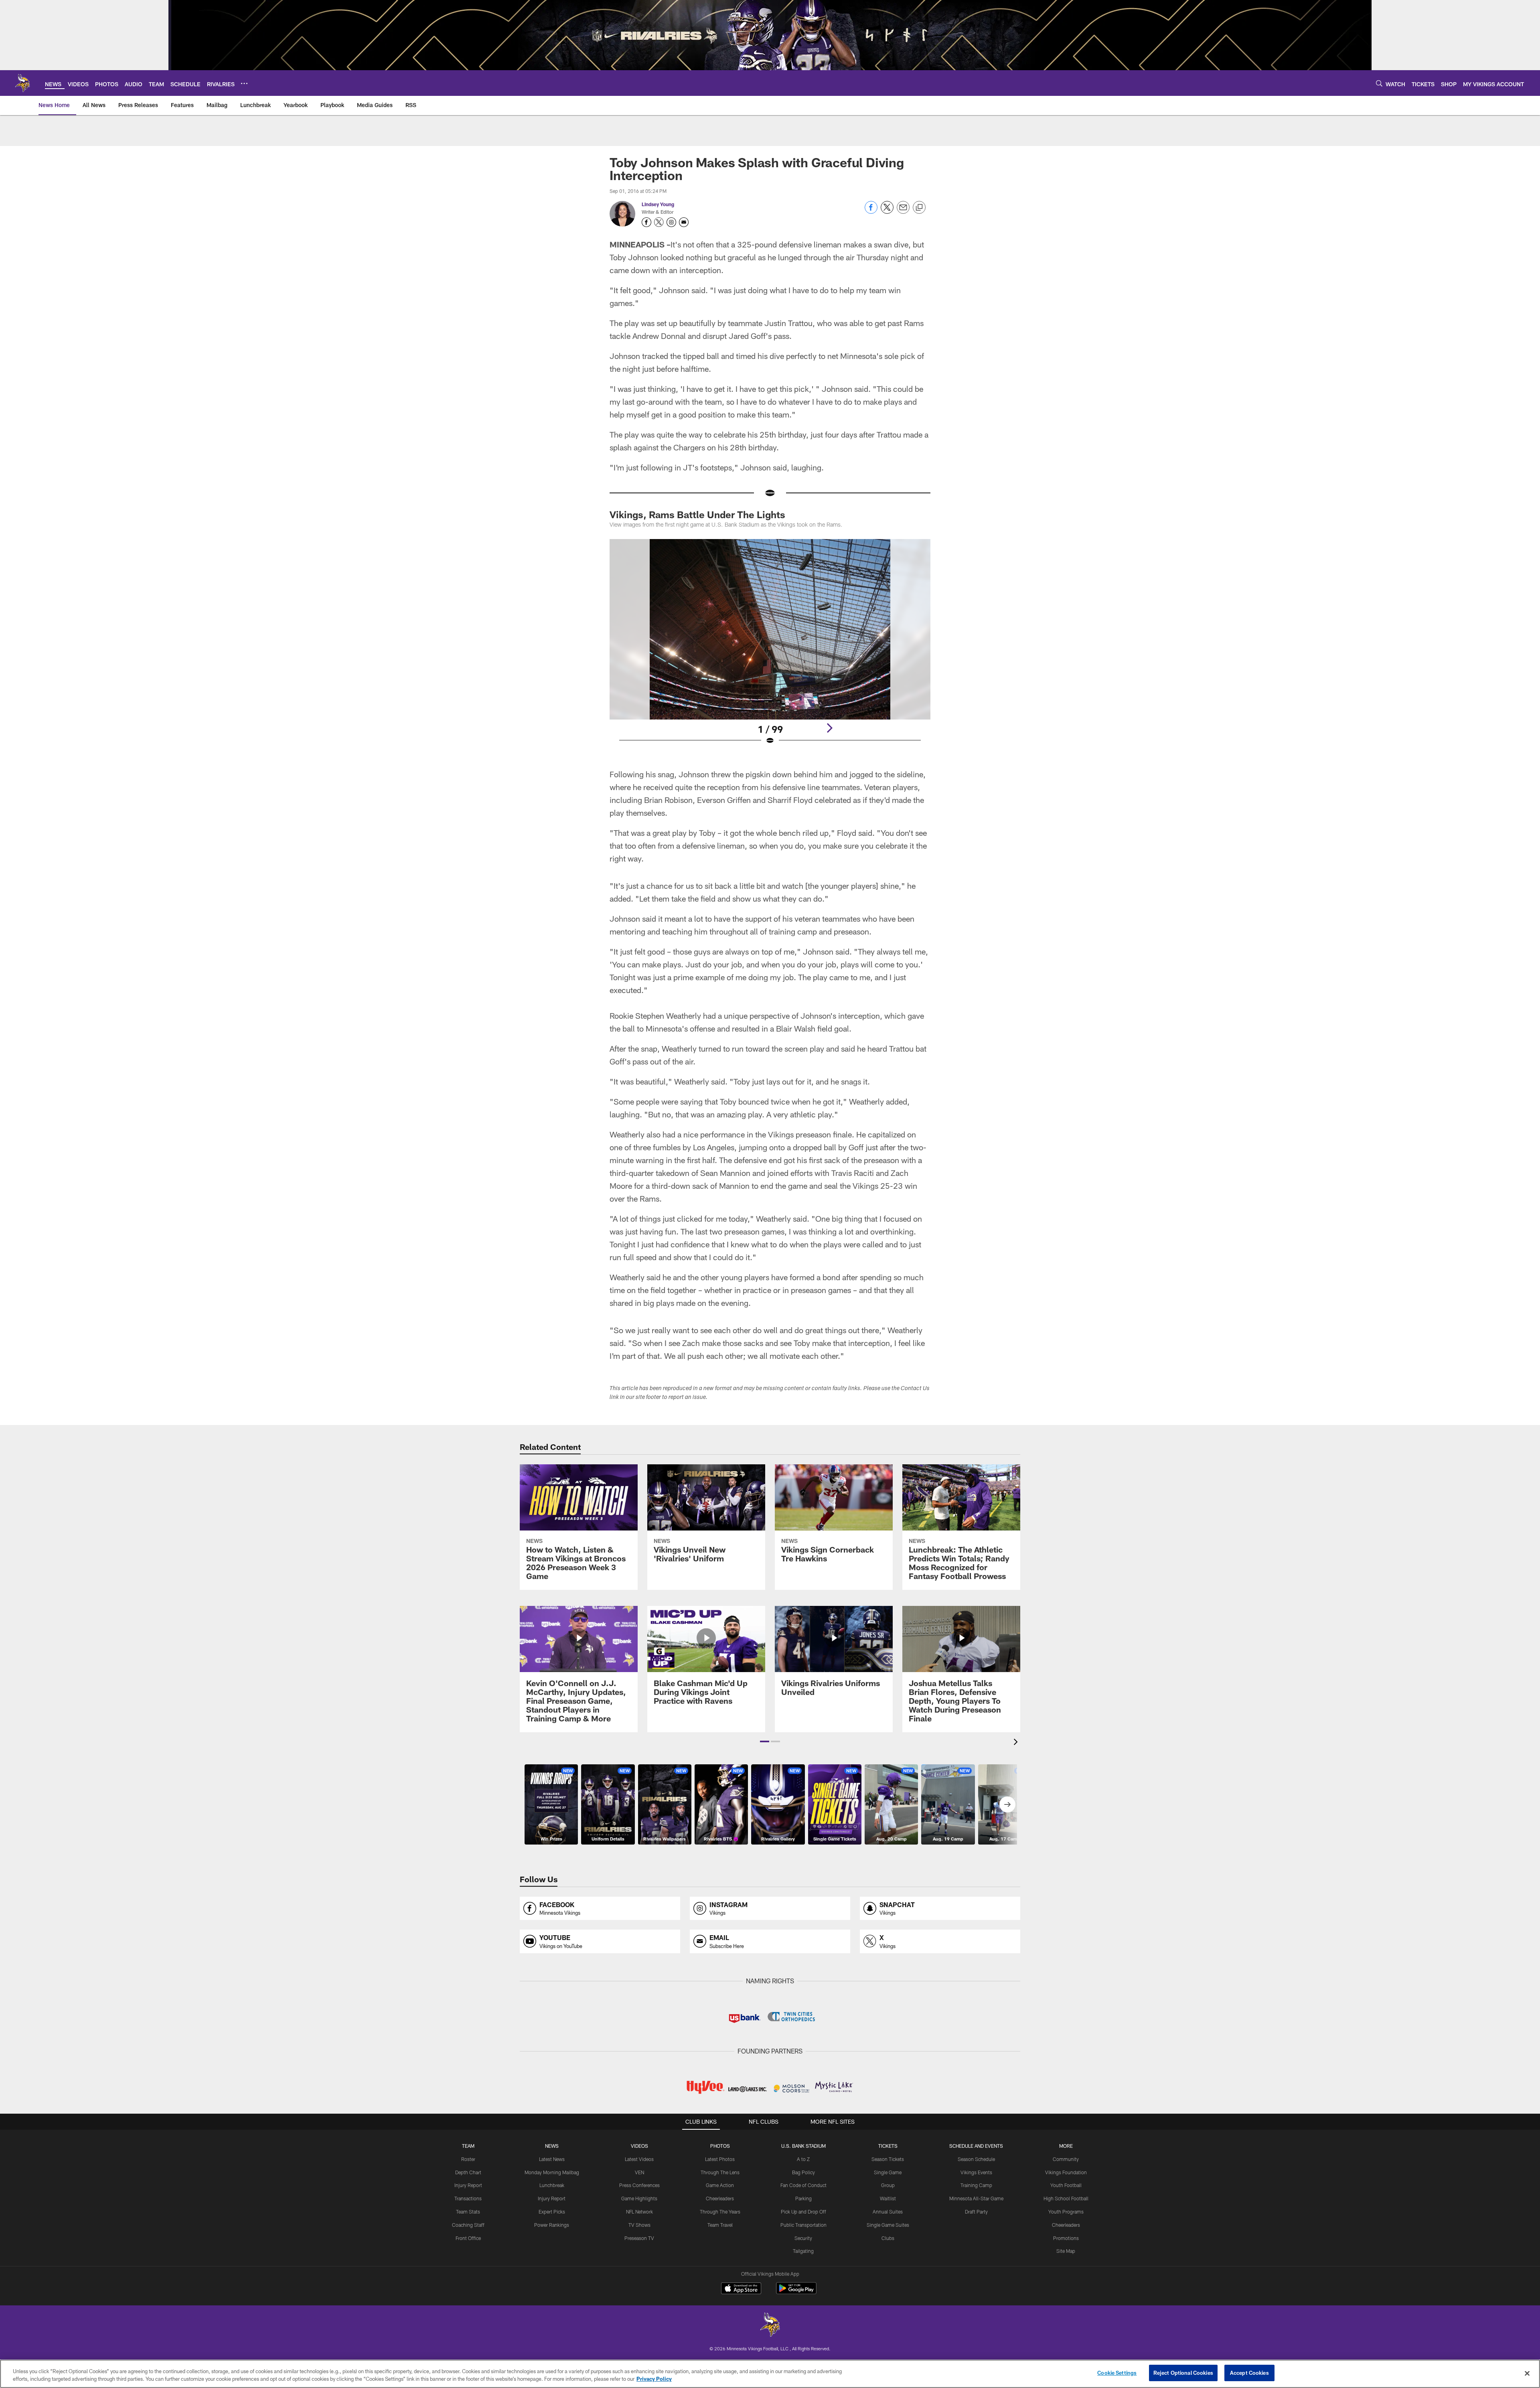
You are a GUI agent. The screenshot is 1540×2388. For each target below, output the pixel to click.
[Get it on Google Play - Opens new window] (796, 2292)
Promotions (1066, 2238)
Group (888, 2185)
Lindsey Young (658, 204)
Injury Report (468, 2185)
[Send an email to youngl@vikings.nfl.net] (684, 222)
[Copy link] (919, 208)
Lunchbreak (552, 2185)
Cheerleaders (720, 2198)
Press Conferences (639, 2185)
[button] (765, 1741)
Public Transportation (803, 2225)
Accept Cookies (1249, 2373)
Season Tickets (888, 2159)
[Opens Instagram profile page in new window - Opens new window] (671, 222)
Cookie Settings (1117, 2373)
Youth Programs (1066, 2212)
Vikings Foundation (1066, 2172)
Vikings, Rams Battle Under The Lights (697, 514)
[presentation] (1017, 1743)
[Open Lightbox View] (770, 647)
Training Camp (976, 2185)
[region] (770, 2374)
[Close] (1527, 2373)
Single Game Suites (888, 2225)
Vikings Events (976, 2172)
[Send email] (903, 212)
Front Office (468, 2238)
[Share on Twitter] (887, 212)
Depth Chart (468, 2172)
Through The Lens (720, 2172)
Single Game (888, 2172)
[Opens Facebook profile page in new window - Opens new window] (646, 222)
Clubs (888, 2238)
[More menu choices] (244, 83)
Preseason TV (639, 2238)
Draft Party (976, 2212)
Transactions (468, 2198)
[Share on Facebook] (871, 212)
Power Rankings (552, 2225)
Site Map (1066, 2251)
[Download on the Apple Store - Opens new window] (741, 2289)
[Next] (829, 728)
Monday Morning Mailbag (552, 2172)
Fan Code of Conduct (803, 2185)
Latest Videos (639, 2159)
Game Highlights (639, 2198)
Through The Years (720, 2212)
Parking (803, 2198)
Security (803, 2238)
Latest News (552, 2159)
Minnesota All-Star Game (976, 2198)
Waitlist (888, 2198)
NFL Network (639, 2212)
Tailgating (803, 2251)
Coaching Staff (468, 2225)
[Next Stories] (1007, 1804)
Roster (468, 2159)
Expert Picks (552, 2212)
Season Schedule (976, 2159)
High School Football (1066, 2198)
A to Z (803, 2159)
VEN (639, 2172)
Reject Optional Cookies (1183, 2373)
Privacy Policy (654, 2379)
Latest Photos (720, 2159)
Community (1066, 2159)
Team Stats (468, 2212)
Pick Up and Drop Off (803, 2212)
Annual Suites (888, 2212)
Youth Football (1066, 2185)
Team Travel (720, 2225)
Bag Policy (803, 2172)
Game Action (720, 2185)
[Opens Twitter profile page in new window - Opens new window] (659, 222)
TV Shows (639, 2225)
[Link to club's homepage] (22, 83)
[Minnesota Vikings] (770, 2326)
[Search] (1379, 83)
